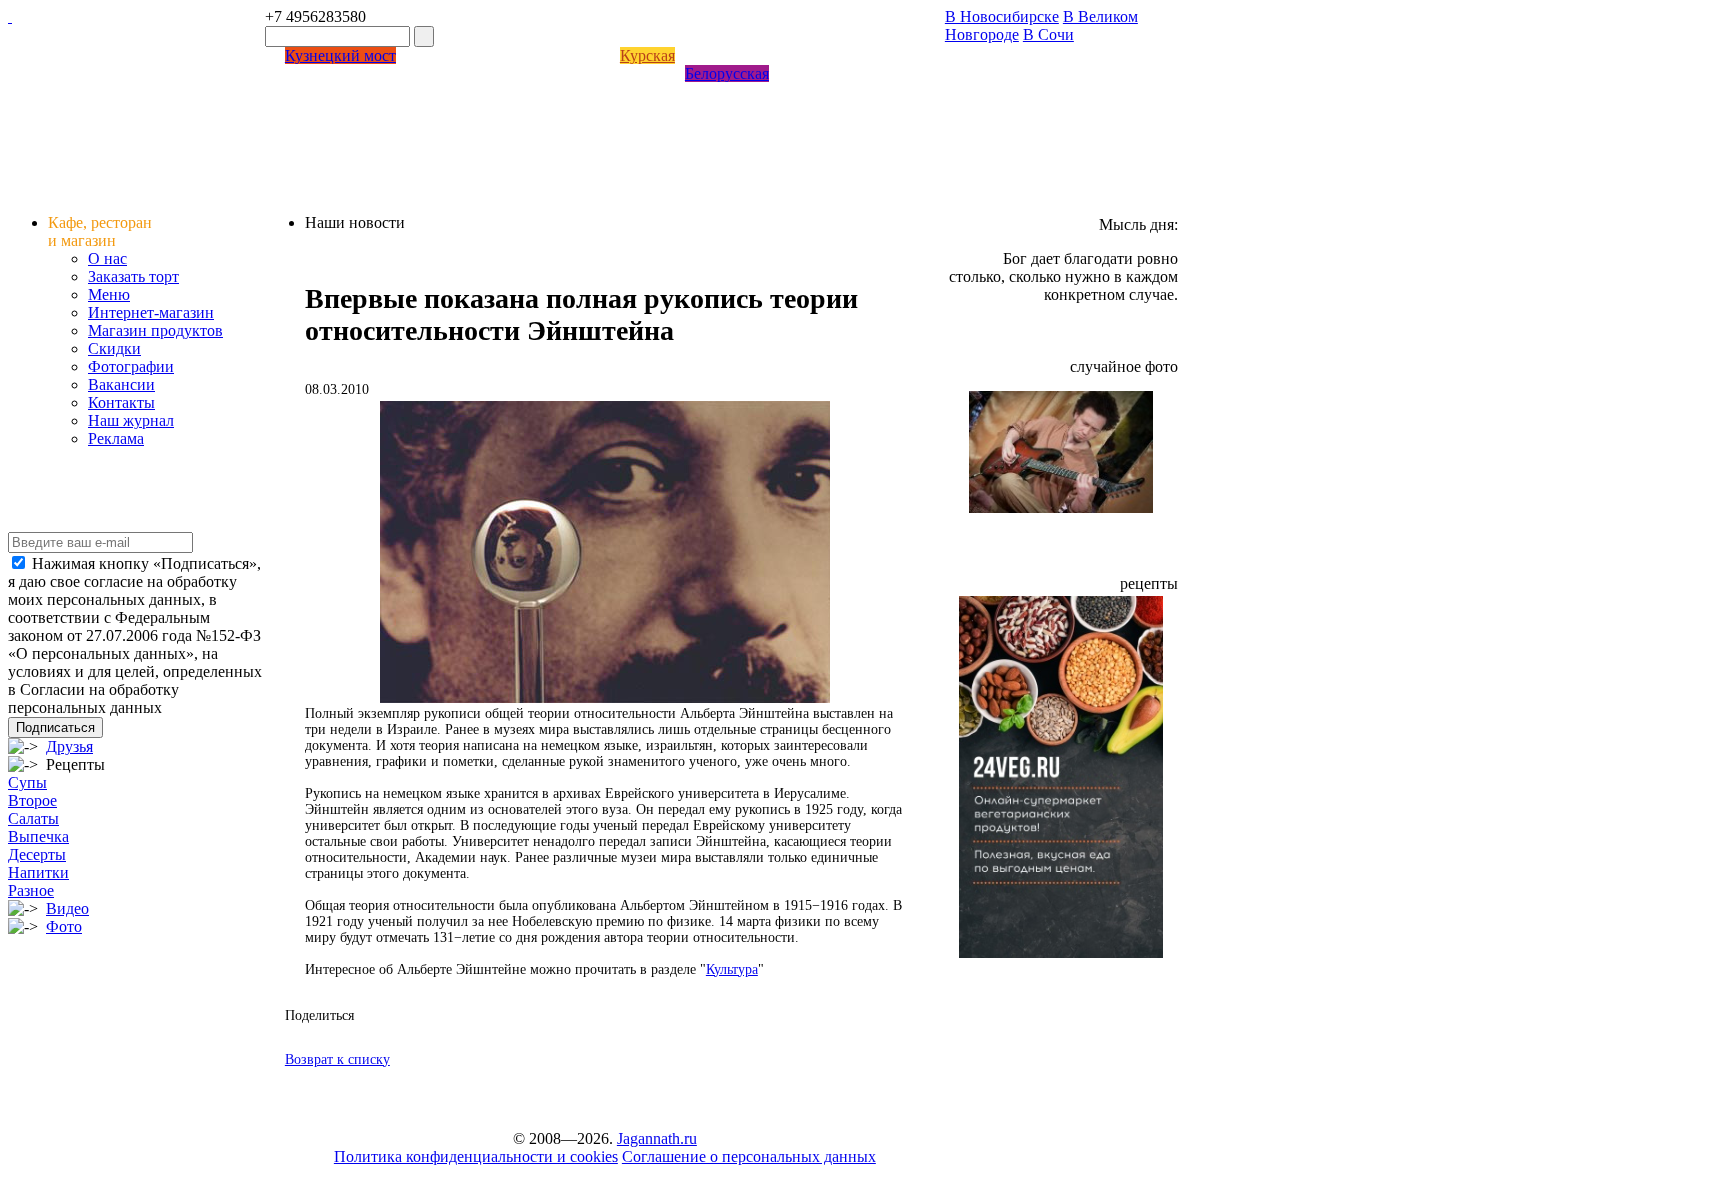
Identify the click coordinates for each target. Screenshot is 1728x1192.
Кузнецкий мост (340, 55)
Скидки (114, 348)
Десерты (37, 854)
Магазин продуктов (155, 330)
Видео (67, 908)
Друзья (69, 746)
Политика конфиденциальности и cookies (476, 1156)
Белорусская (727, 73)
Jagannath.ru (657, 1138)
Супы (27, 782)
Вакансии (121, 384)
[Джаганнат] (10, 16)
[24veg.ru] (1061, 952)
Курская (647, 55)
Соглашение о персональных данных (749, 1156)
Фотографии (131, 366)
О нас (107, 258)
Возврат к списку (337, 1059)
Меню (109, 294)
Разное (31, 890)
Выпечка (38, 836)
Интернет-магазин (151, 312)
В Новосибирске (1002, 16)
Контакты (121, 402)
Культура (732, 969)
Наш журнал (131, 420)
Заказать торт (133, 276)
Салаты (33, 818)
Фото (64, 926)
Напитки (38, 872)
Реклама (116, 438)
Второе (32, 800)
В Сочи (1048, 34)
